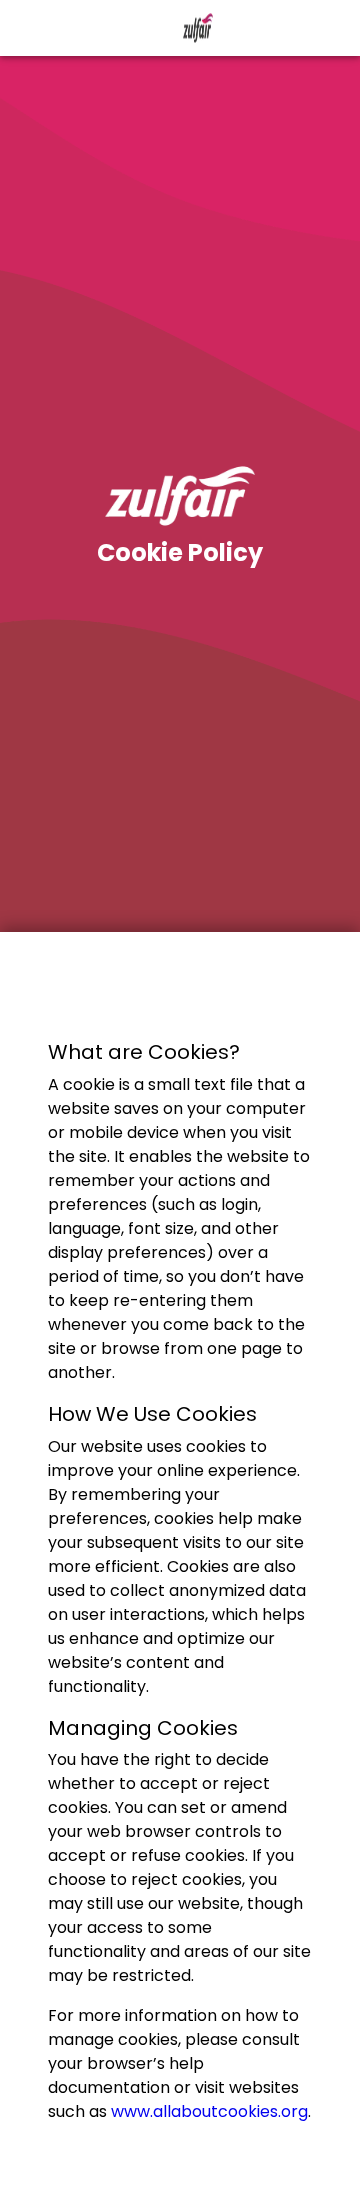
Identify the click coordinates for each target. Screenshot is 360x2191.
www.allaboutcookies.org (209, 2111)
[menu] (28, 28)
